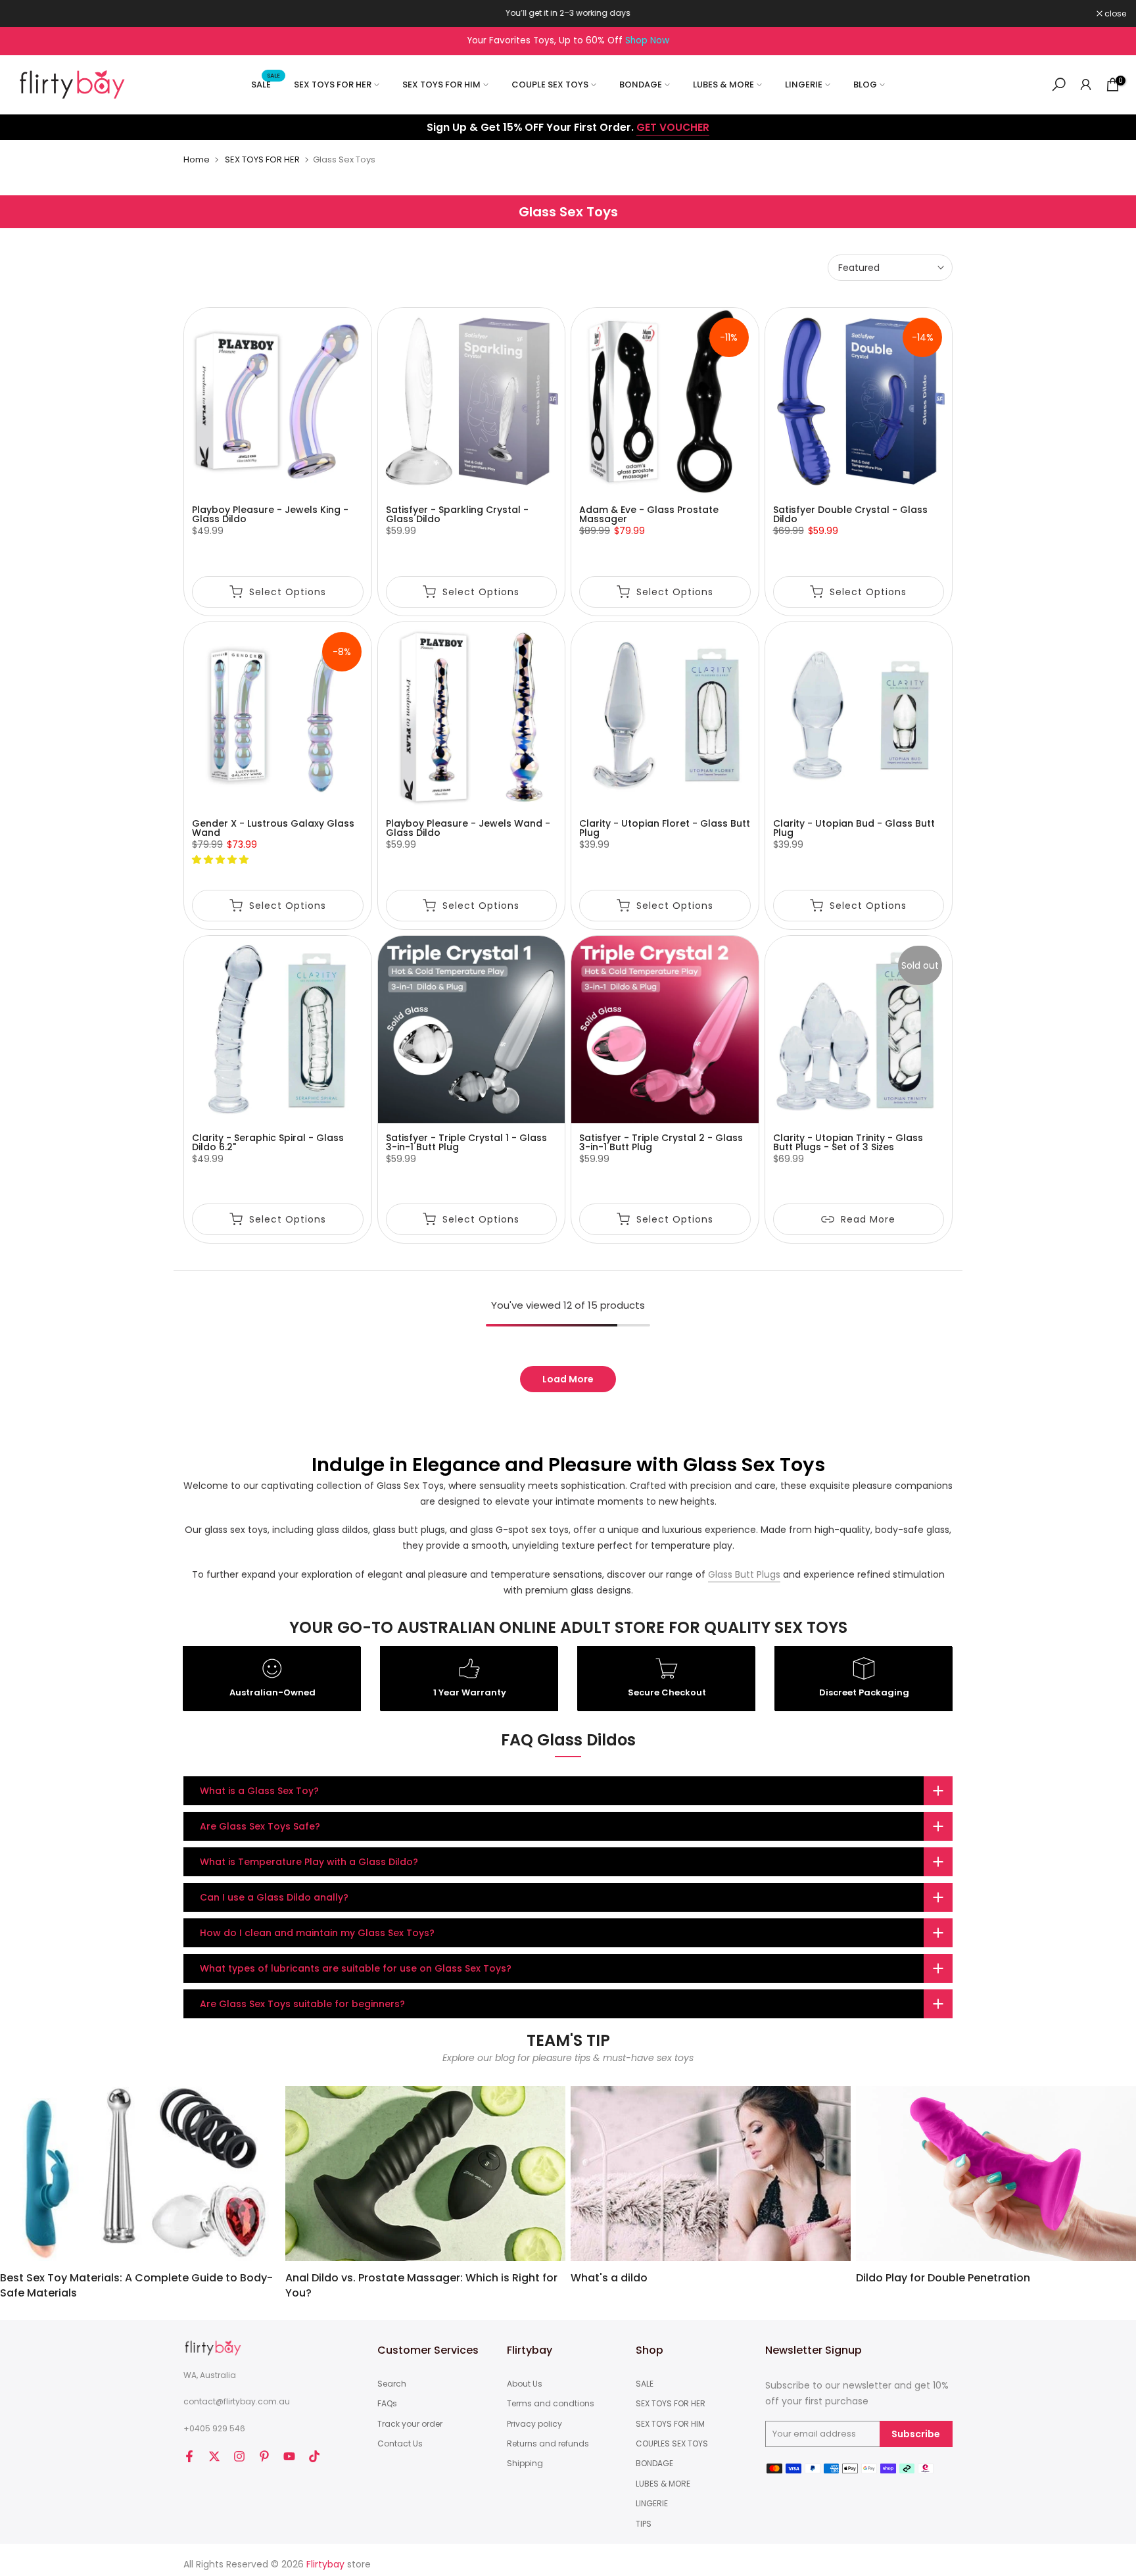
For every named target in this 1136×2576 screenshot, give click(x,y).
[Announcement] (568, 13)
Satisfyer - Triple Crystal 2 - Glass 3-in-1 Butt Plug (661, 1142)
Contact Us (400, 2444)
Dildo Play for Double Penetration (943, 2278)
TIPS (644, 2524)
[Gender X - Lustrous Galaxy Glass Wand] (278, 716)
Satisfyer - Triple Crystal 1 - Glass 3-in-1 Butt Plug (466, 1142)
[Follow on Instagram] (239, 2456)
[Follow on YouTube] (289, 2456)
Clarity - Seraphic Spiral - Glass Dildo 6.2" (268, 1142)
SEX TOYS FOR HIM (441, 85)
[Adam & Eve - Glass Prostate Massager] (665, 401)
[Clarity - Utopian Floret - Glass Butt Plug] (665, 716)
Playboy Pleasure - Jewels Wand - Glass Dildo (468, 828)
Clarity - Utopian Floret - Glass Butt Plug (665, 828)
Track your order (410, 2424)
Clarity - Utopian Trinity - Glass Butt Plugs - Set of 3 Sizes (848, 1142)
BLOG (865, 85)
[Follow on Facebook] (189, 2456)
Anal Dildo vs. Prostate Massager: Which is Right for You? (421, 2285)
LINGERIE (804, 85)
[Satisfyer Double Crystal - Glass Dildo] (859, 401)
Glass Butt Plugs (744, 1574)
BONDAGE (641, 85)
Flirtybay (325, 2564)
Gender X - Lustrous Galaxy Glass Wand (273, 828)
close (28, 14)
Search (392, 2384)
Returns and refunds (548, 2444)
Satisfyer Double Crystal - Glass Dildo (850, 514)
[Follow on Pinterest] (264, 2456)
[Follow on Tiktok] (314, 2456)
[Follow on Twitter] (214, 2456)
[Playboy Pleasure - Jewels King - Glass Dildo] (278, 401)
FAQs (387, 2404)
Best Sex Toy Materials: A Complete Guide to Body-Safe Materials (136, 2285)
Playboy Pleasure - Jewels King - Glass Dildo (270, 514)
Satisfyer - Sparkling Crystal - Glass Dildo (457, 514)
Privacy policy (534, 2424)
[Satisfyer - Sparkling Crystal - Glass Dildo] (472, 401)
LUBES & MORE (723, 85)
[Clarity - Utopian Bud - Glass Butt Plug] (859, 716)
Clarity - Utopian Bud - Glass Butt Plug (854, 828)
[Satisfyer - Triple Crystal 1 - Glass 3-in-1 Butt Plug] (472, 1030)
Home (197, 159)
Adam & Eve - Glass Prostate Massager (649, 514)
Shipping (525, 2464)
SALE (266, 84)
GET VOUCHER (673, 127)
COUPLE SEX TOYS (550, 85)
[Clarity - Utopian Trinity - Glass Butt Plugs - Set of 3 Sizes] (859, 1030)
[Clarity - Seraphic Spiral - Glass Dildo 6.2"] (278, 1030)
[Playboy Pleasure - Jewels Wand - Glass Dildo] (472, 716)
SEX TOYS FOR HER (333, 85)
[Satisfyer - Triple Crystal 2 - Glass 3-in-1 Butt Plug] (665, 1030)
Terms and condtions (551, 2404)
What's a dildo (609, 2278)
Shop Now (647, 40)
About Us (525, 2384)
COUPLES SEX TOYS (672, 2444)
